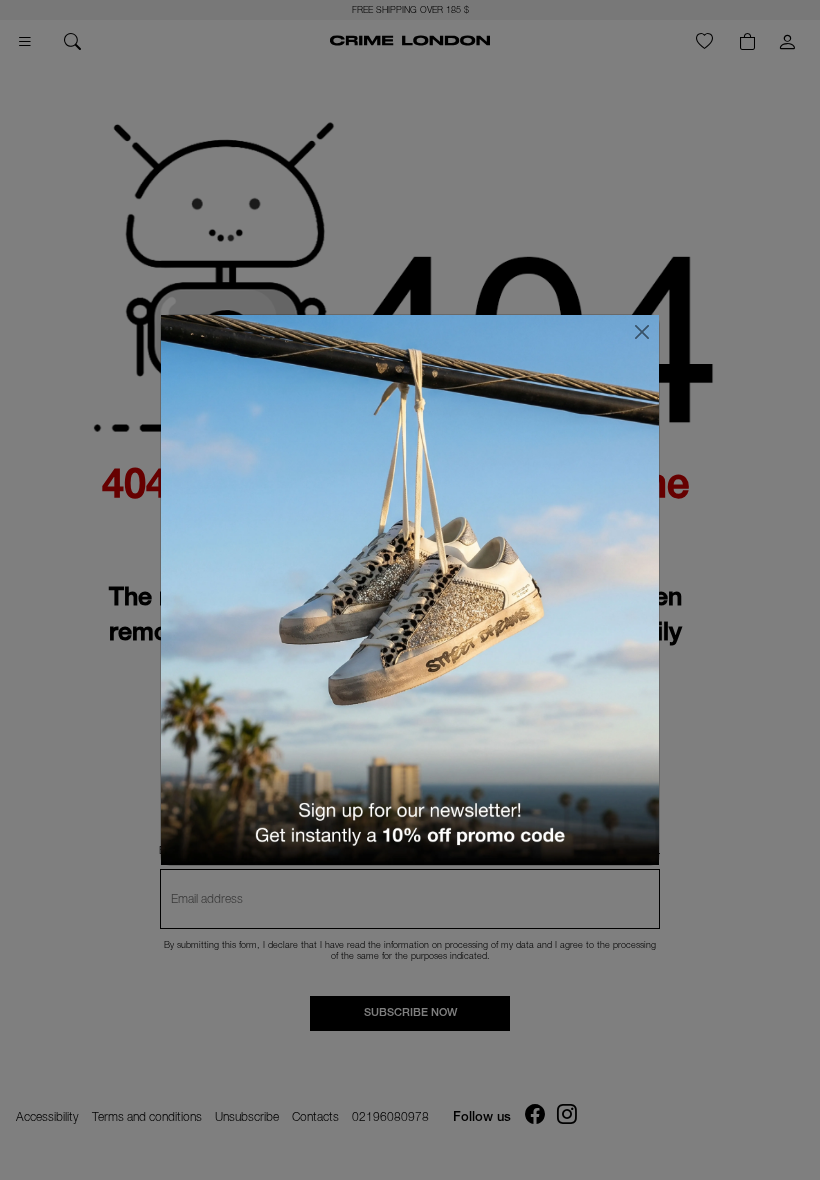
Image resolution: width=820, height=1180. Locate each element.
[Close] (642, 332)
